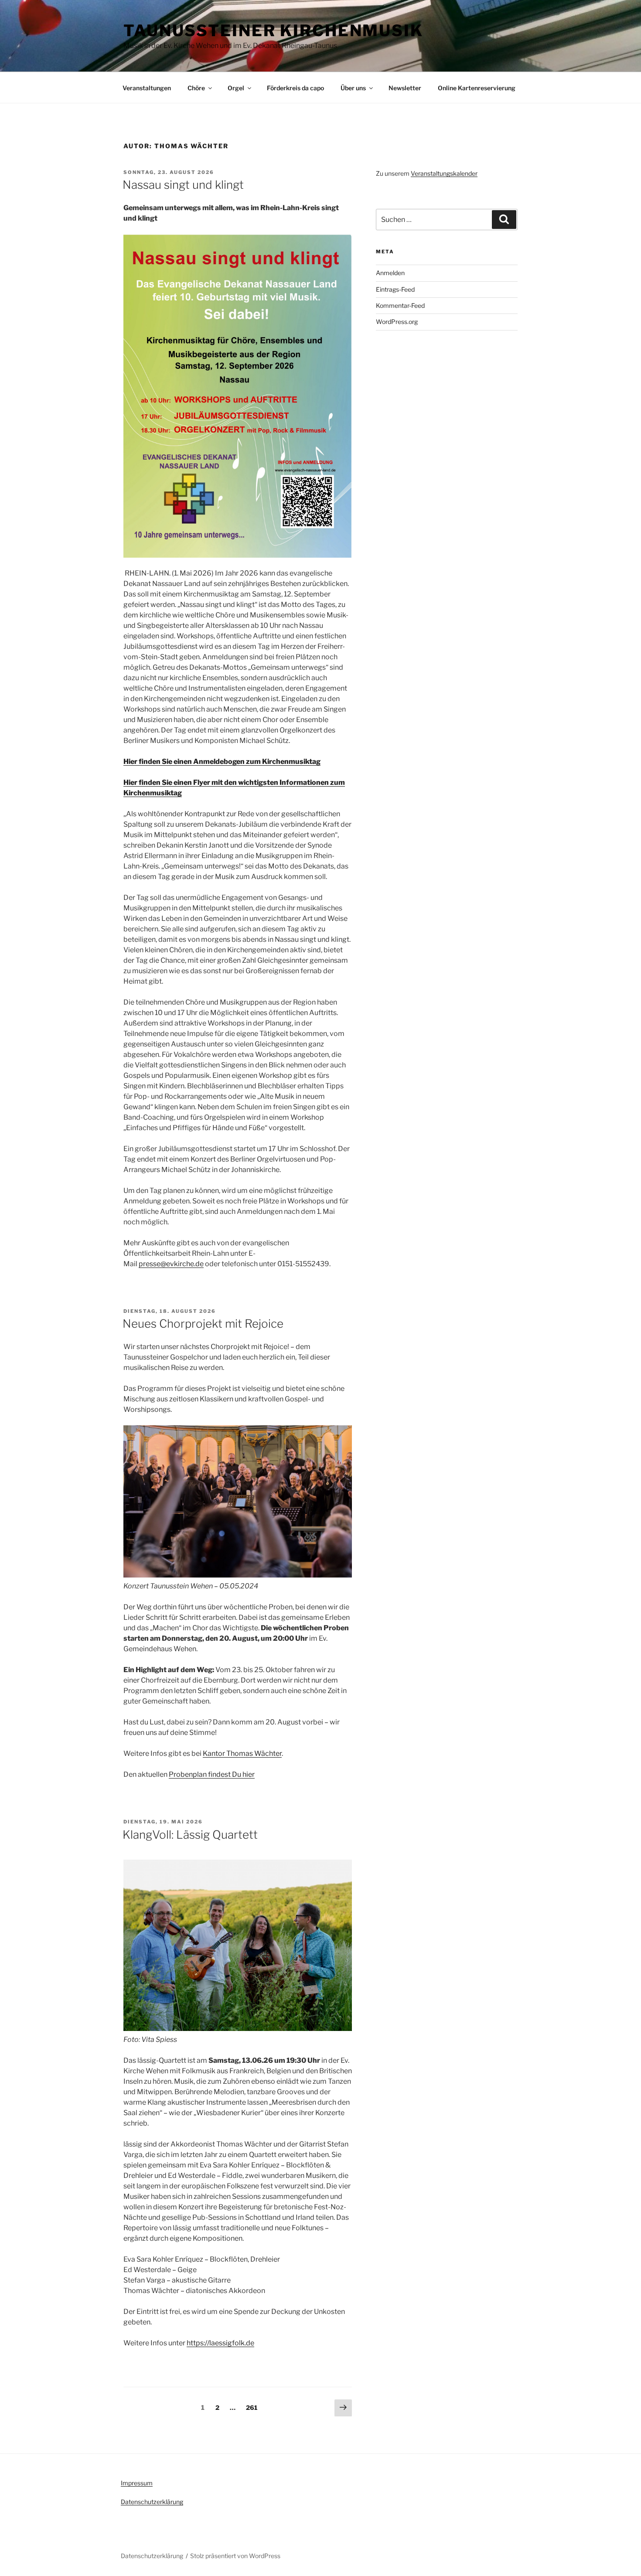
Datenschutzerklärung (152, 2502)
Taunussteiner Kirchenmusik (273, 31)
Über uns (353, 88)
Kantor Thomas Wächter (242, 1753)
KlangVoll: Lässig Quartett (190, 1835)
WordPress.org (397, 322)
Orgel (236, 88)
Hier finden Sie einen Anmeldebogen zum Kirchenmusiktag (222, 762)
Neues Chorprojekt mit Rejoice (203, 1324)
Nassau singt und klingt (183, 185)
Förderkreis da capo (295, 88)
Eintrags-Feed (395, 289)
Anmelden (390, 273)
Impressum (137, 2483)
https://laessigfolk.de (220, 2343)
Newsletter (405, 88)
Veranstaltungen (147, 88)
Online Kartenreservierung (477, 88)
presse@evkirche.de (171, 1264)
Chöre (196, 88)
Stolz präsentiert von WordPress (235, 2556)
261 (253, 2407)
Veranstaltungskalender (444, 173)
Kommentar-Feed (400, 305)
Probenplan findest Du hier (212, 1774)
